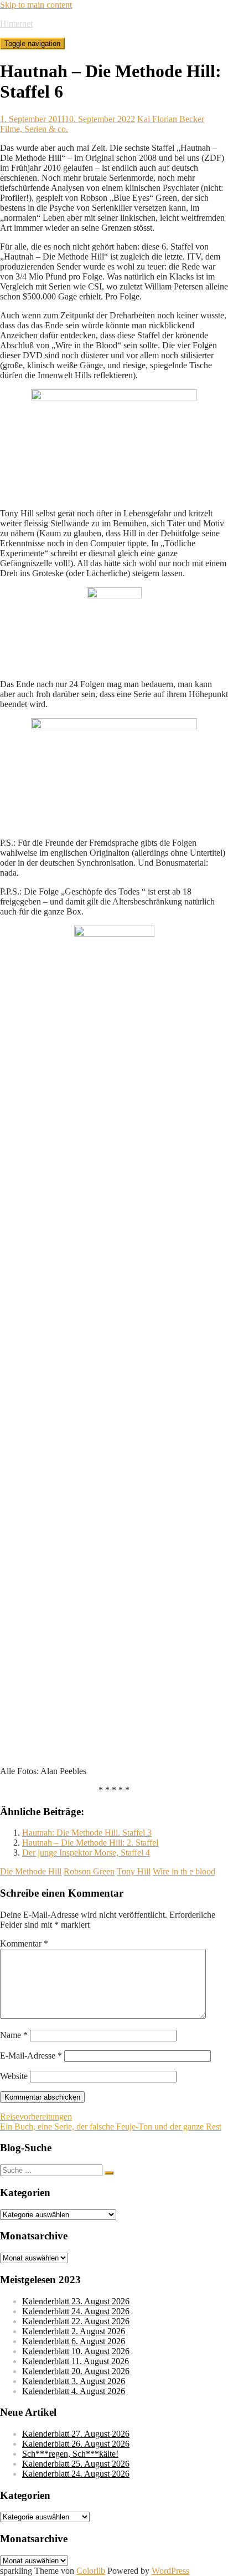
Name (14, 2035)
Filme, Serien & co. (34, 129)
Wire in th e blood (184, 1871)
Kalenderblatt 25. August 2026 (76, 2464)
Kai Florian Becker (171, 119)
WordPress (170, 2571)
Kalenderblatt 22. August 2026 (76, 2321)
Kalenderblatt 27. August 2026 (76, 2434)
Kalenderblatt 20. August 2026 (76, 2371)
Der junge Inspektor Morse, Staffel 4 (86, 1853)
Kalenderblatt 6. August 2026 (74, 2341)
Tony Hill (134, 1871)
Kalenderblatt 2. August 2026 (74, 2331)
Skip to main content (36, 5)
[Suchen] (109, 2173)
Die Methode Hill (31, 1871)
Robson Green (89, 1871)
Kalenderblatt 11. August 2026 (76, 2361)
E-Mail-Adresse (31, 2056)
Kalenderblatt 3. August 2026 (74, 2381)
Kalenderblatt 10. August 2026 (76, 2351)
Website (14, 2076)
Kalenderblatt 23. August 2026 (76, 2301)
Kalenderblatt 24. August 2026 (76, 2311)
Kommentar (24, 1944)
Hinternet (16, 24)
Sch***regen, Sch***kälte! (70, 2454)
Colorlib (91, 2571)
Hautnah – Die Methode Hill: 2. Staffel (90, 1843)
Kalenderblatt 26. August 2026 (76, 2444)
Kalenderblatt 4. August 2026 (74, 2391)
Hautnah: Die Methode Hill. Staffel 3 (87, 1833)
